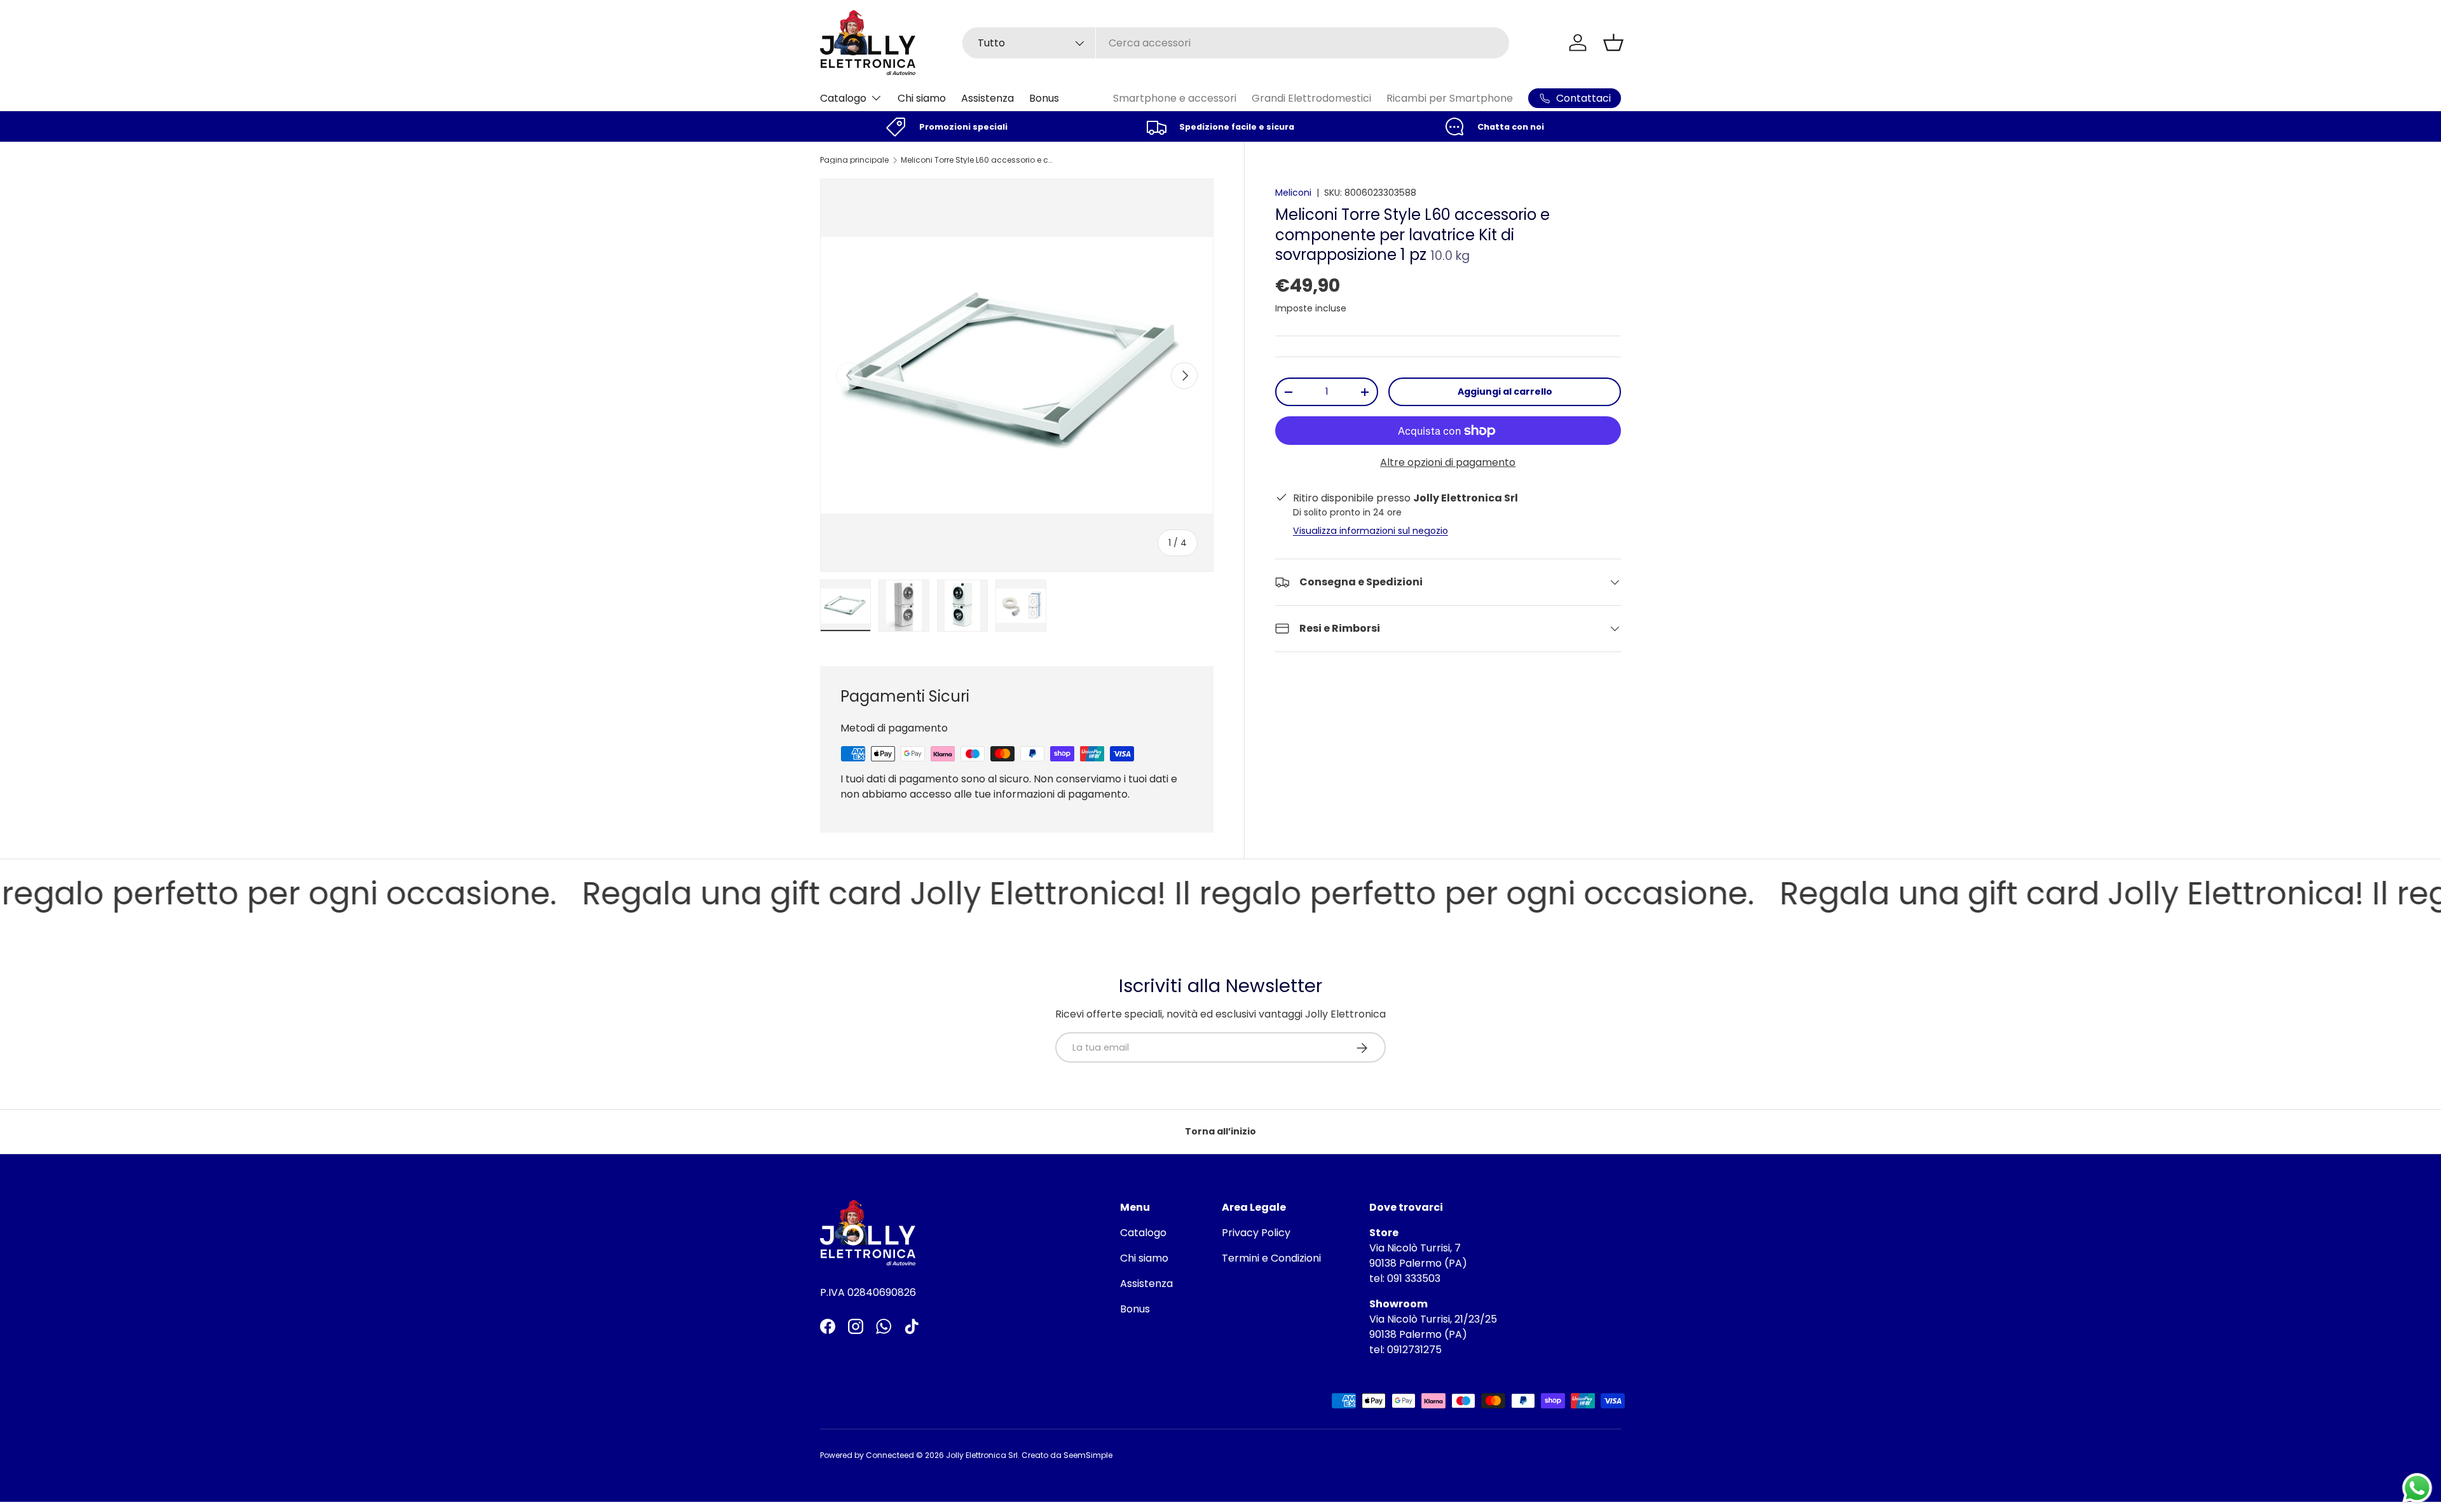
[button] (1613, 43)
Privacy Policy (1256, 1233)
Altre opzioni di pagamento (1448, 462)
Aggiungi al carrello (1505, 392)
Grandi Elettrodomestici (1311, 98)
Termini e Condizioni (1271, 1258)
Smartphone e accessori (1175, 98)
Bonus (1044, 98)
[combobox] (1236, 43)
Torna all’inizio (1220, 1131)
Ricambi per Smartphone (1450, 98)
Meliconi (1293, 193)
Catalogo (843, 98)
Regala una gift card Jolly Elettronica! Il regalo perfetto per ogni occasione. (1086, 894)
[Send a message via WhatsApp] (2417, 1488)
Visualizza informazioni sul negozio (1371, 531)
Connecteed (890, 1455)
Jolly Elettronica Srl (982, 1455)
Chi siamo (922, 98)
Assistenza (988, 98)
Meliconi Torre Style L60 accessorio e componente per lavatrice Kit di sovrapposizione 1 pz (977, 160)
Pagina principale (854, 160)
